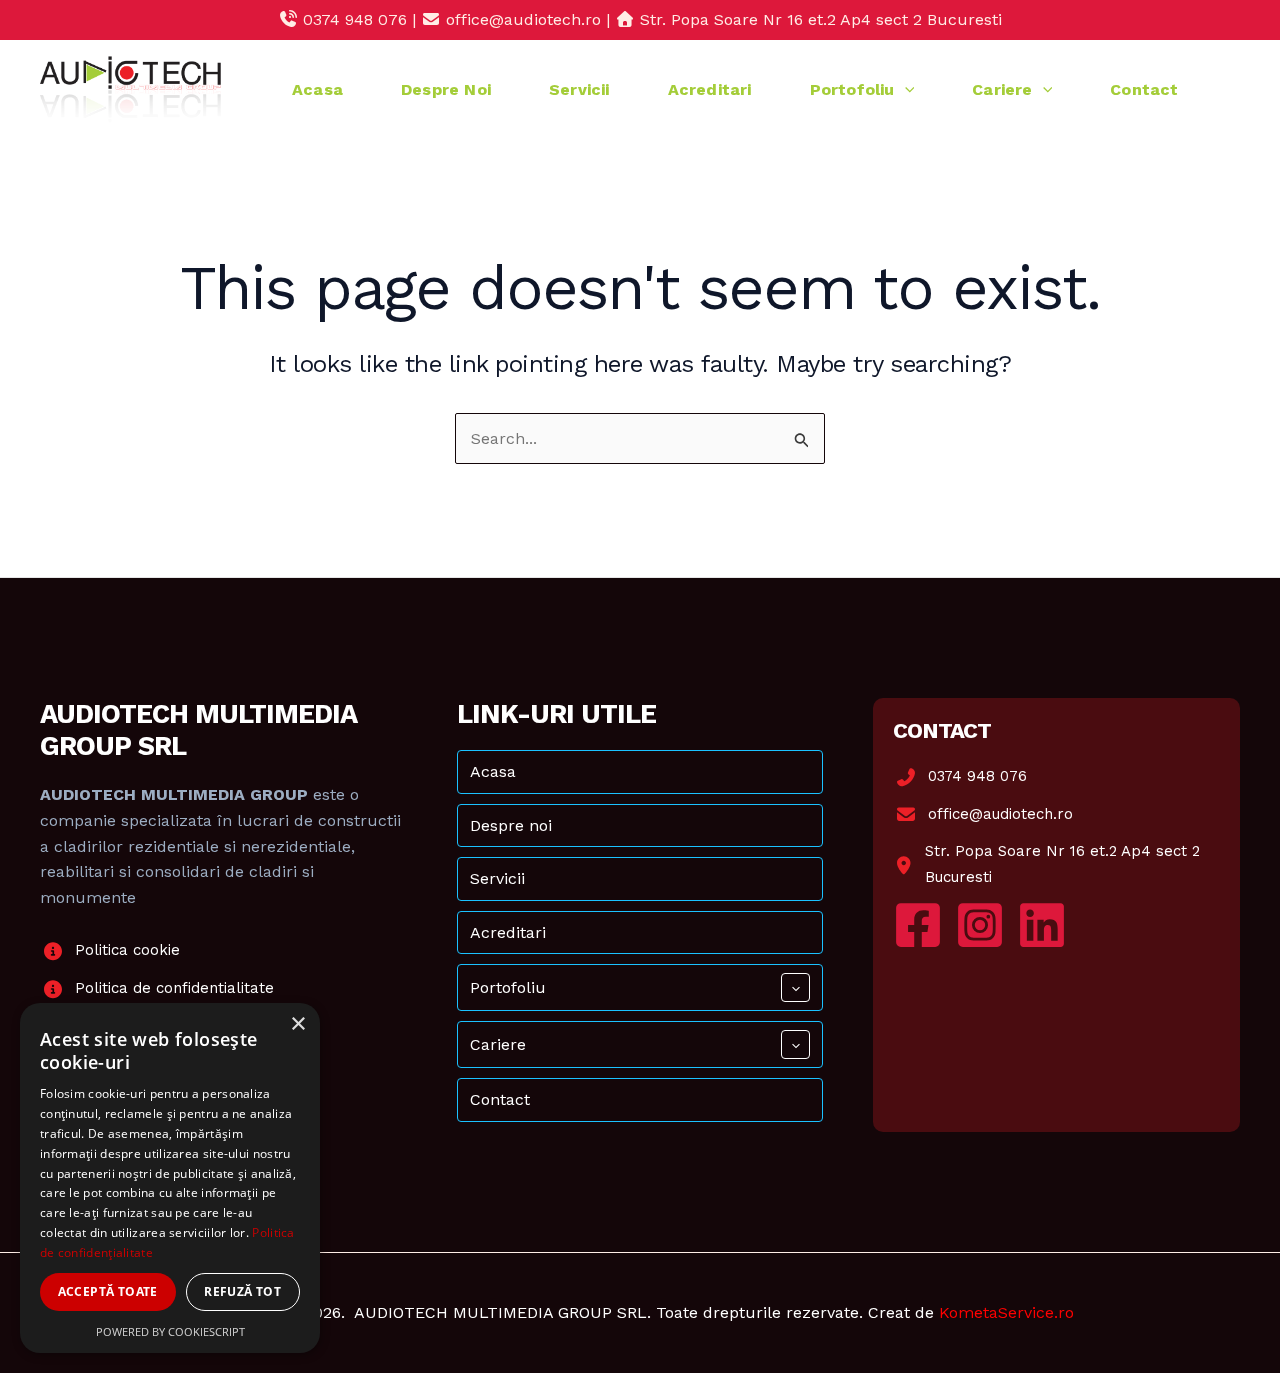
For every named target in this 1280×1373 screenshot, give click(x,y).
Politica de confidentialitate (174, 988)
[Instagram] (980, 925)
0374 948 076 (977, 776)
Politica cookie (127, 950)
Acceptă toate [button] (108, 1291)
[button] (905, 89)
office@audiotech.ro (1000, 814)
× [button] (297, 1024)
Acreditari (710, 89)
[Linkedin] (1042, 925)
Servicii (579, 89)
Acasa (317, 89)
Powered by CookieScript (170, 1331)
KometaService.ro (1006, 1312)
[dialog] (170, 1178)
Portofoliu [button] (852, 89)
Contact (1144, 89)
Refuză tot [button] (242, 1291)
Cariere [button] (1002, 89)
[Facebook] (918, 925)
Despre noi (446, 89)
